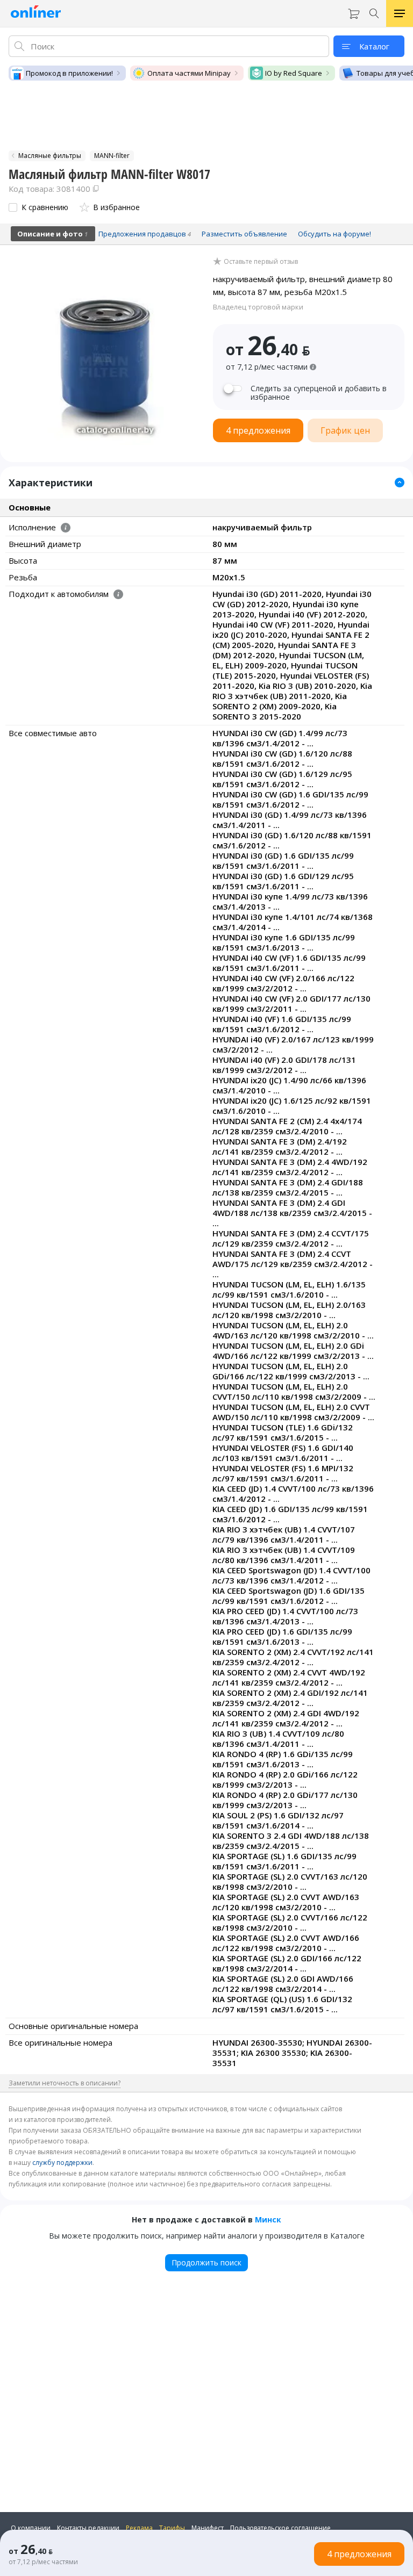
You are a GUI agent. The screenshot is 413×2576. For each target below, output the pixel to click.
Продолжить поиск (206, 2262)
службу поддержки (62, 2163)
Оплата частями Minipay (189, 73)
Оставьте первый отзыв (261, 262)
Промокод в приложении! (69, 73)
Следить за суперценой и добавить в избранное (319, 393)
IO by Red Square (294, 73)
